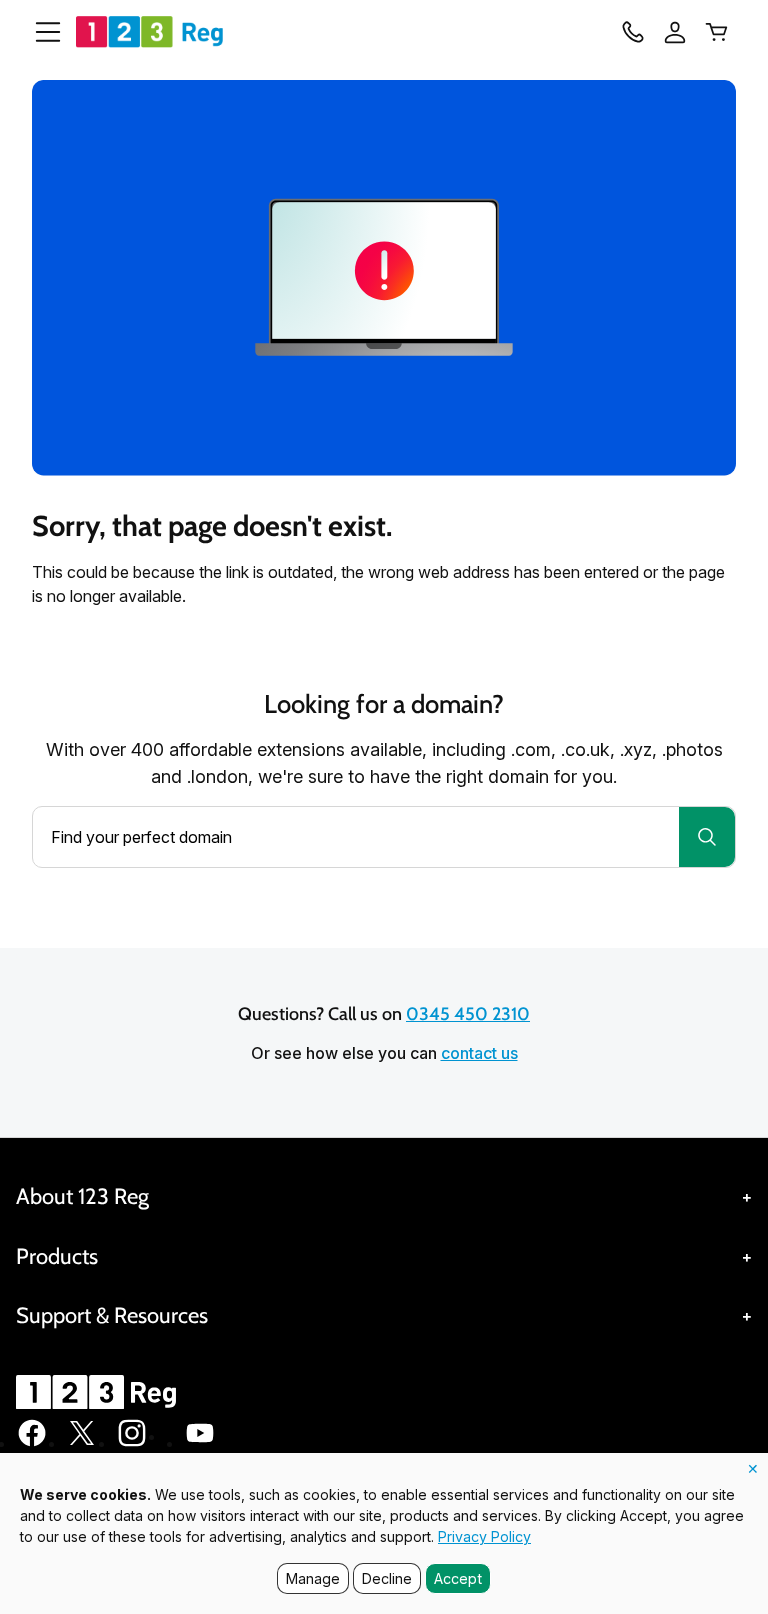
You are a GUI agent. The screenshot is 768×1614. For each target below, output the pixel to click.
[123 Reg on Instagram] (132, 1443)
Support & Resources (112, 1315)
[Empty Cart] (717, 32)
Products (57, 1256)
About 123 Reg (82, 1196)
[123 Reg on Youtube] (200, 1443)
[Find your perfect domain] (707, 837)
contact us (479, 1053)
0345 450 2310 (468, 1014)
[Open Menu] (40, 32)
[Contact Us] (633, 32)
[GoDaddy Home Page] (99, 1392)
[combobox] (356, 837)
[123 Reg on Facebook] (32, 1443)
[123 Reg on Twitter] (82, 1443)
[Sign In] (675, 32)
